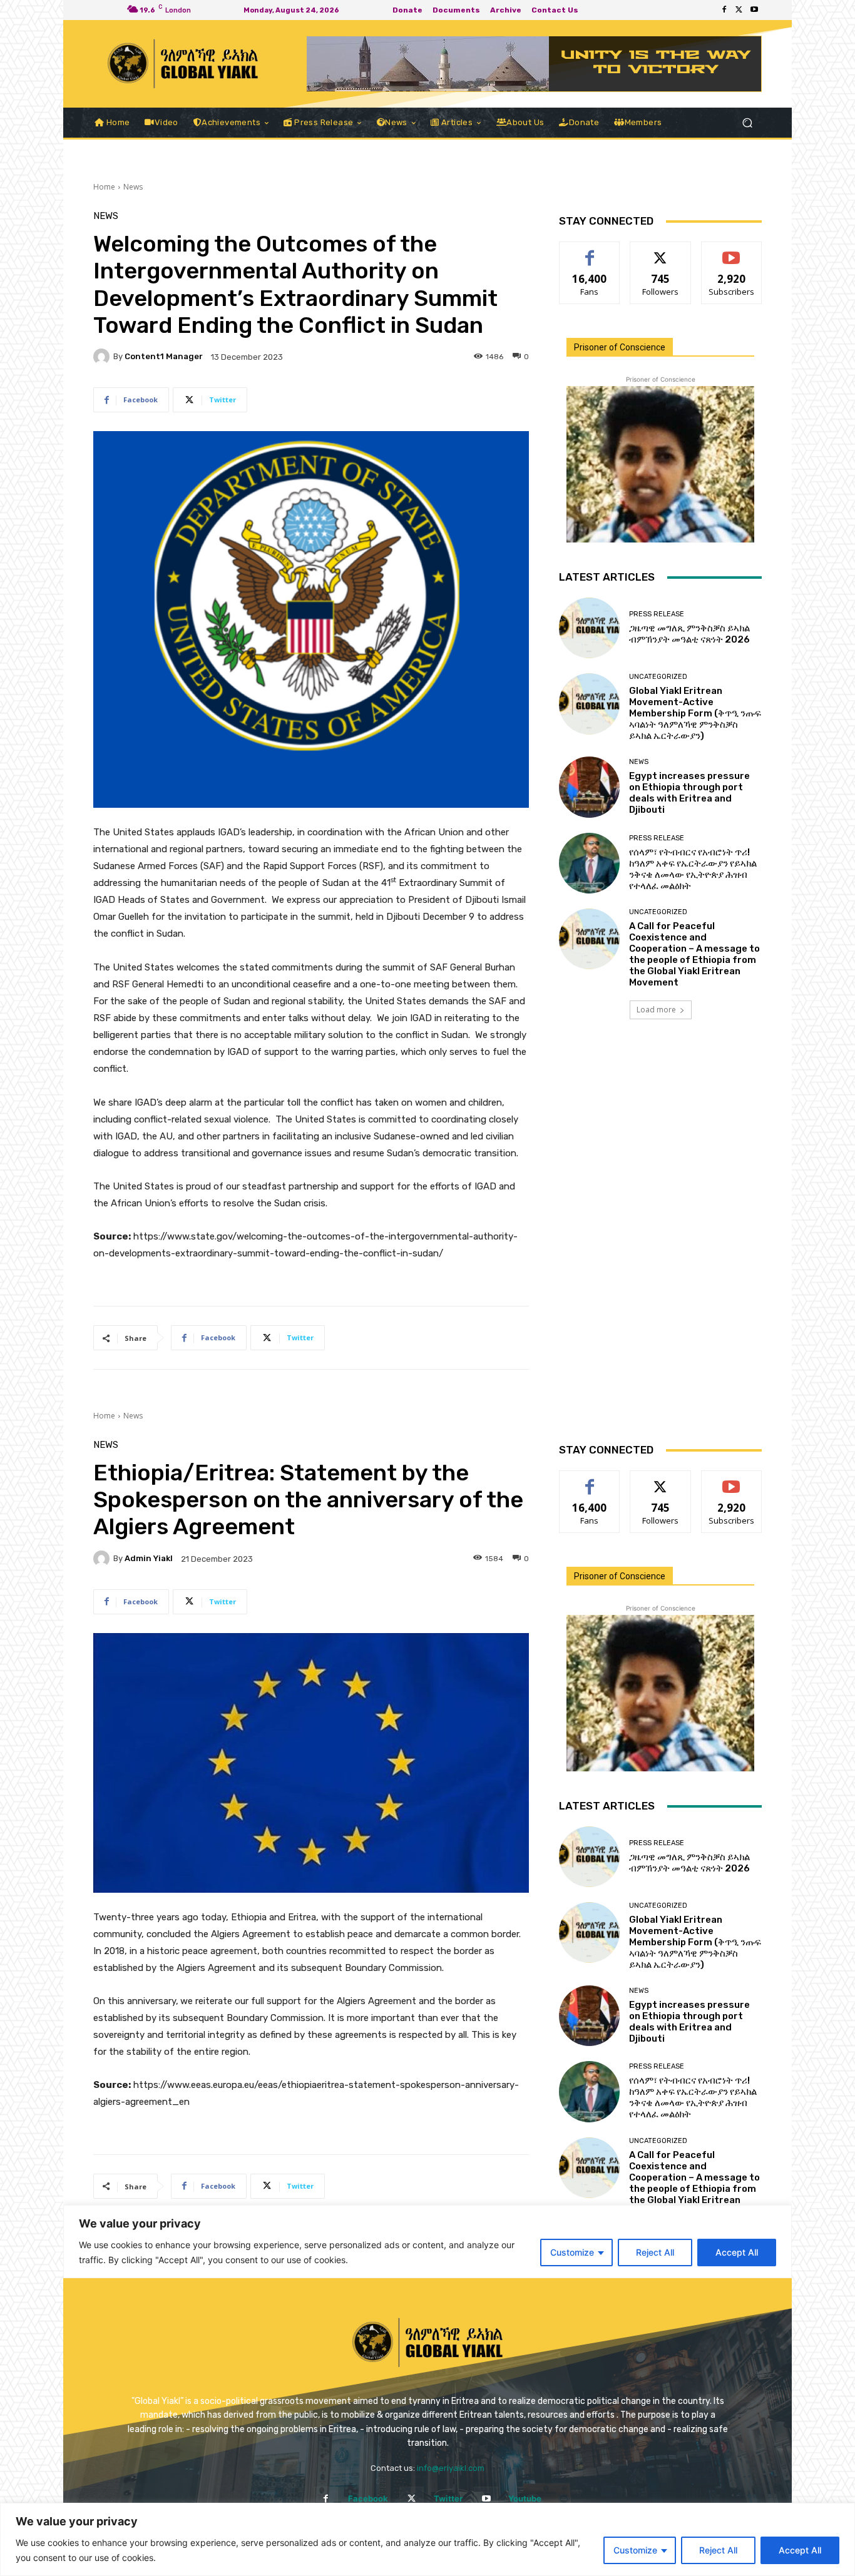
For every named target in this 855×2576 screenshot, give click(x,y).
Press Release (657, 614)
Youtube (525, 2498)
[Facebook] (724, 10)
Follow (661, 251)
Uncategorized (658, 677)
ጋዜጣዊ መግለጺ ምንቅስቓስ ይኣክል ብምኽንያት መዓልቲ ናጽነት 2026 (689, 634)
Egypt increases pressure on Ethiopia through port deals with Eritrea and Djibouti (689, 793)
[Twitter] (739, 10)
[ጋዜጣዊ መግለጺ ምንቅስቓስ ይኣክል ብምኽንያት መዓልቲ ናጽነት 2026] (589, 628)
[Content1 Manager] (103, 357)
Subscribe (732, 251)
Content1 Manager (164, 356)
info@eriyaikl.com (451, 2468)
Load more (656, 1010)
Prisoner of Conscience (620, 347)
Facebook (368, 2498)
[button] (747, 123)
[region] (427, 2539)
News (133, 187)
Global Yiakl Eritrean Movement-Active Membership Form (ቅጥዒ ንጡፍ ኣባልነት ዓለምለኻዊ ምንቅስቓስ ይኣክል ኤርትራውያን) (695, 713)
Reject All (718, 2550)
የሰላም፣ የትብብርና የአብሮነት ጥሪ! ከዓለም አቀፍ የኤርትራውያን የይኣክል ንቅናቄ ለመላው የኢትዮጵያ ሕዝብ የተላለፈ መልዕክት (693, 869)
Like (590, 251)
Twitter (448, 2498)
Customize (635, 2550)
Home (104, 187)
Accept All (800, 2550)
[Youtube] (754, 10)
